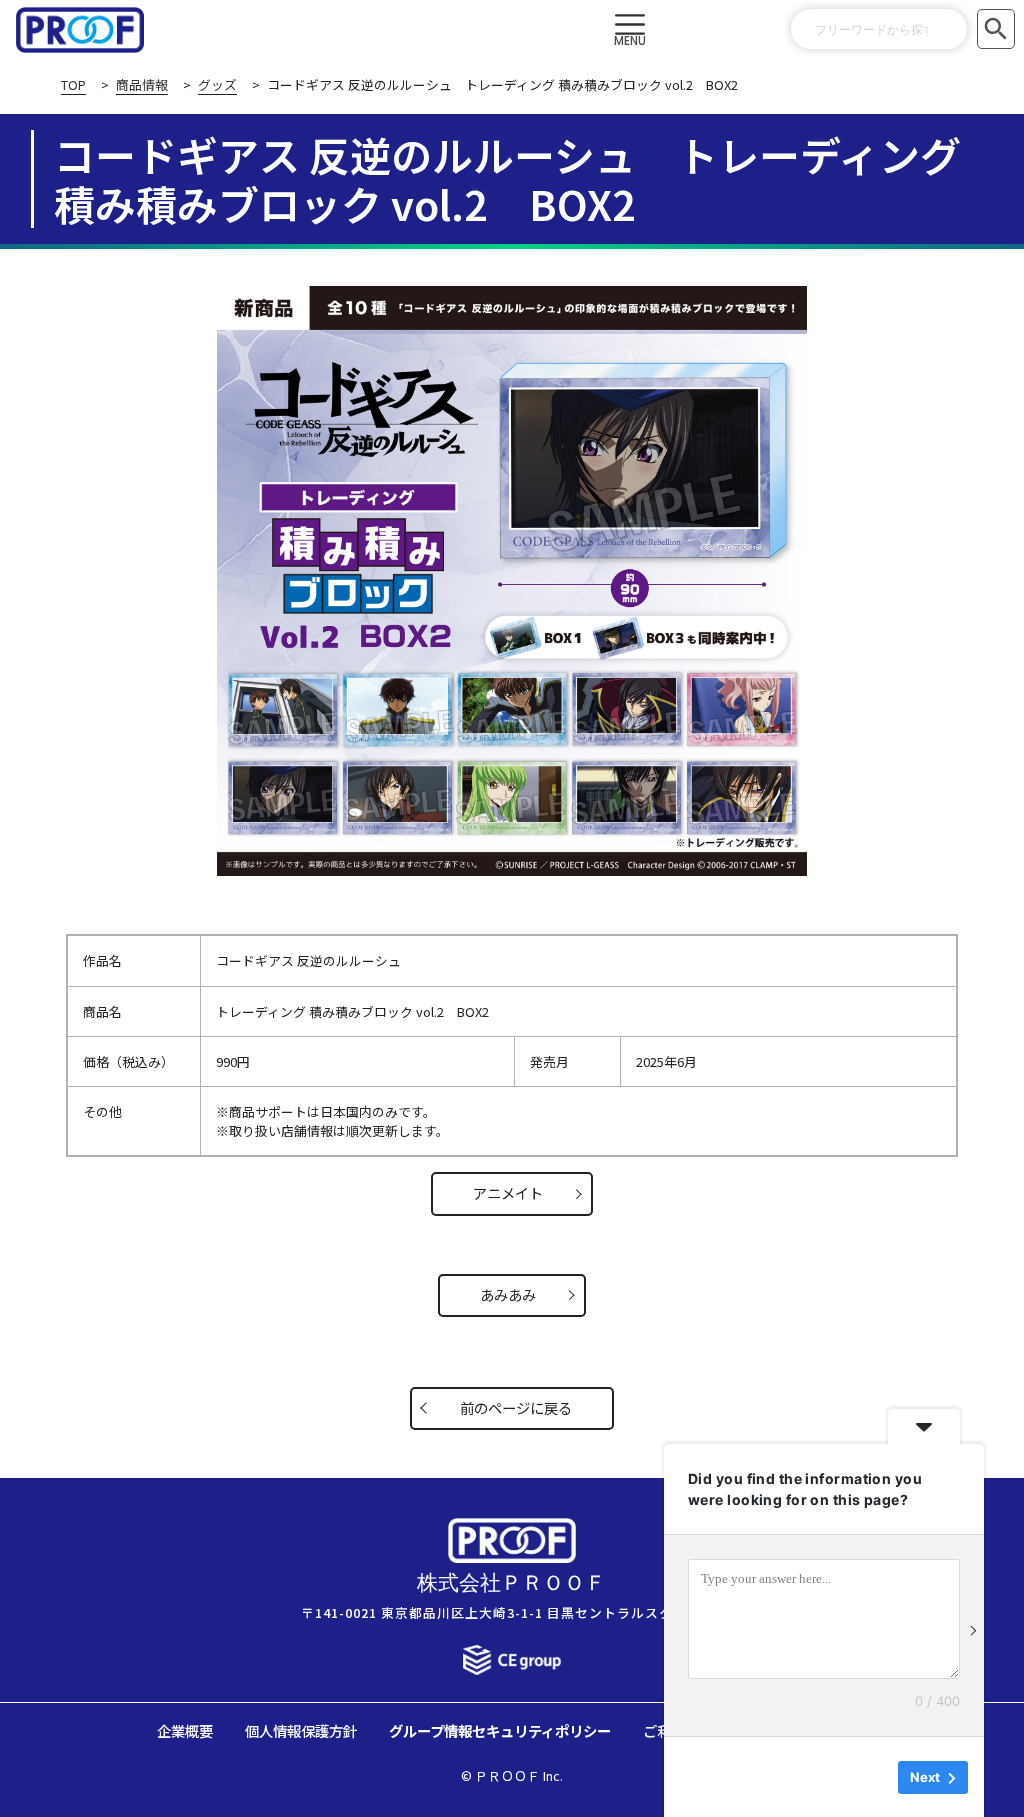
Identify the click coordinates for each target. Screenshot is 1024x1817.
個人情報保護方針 (301, 1730)
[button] (630, 30)
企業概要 (185, 1730)
